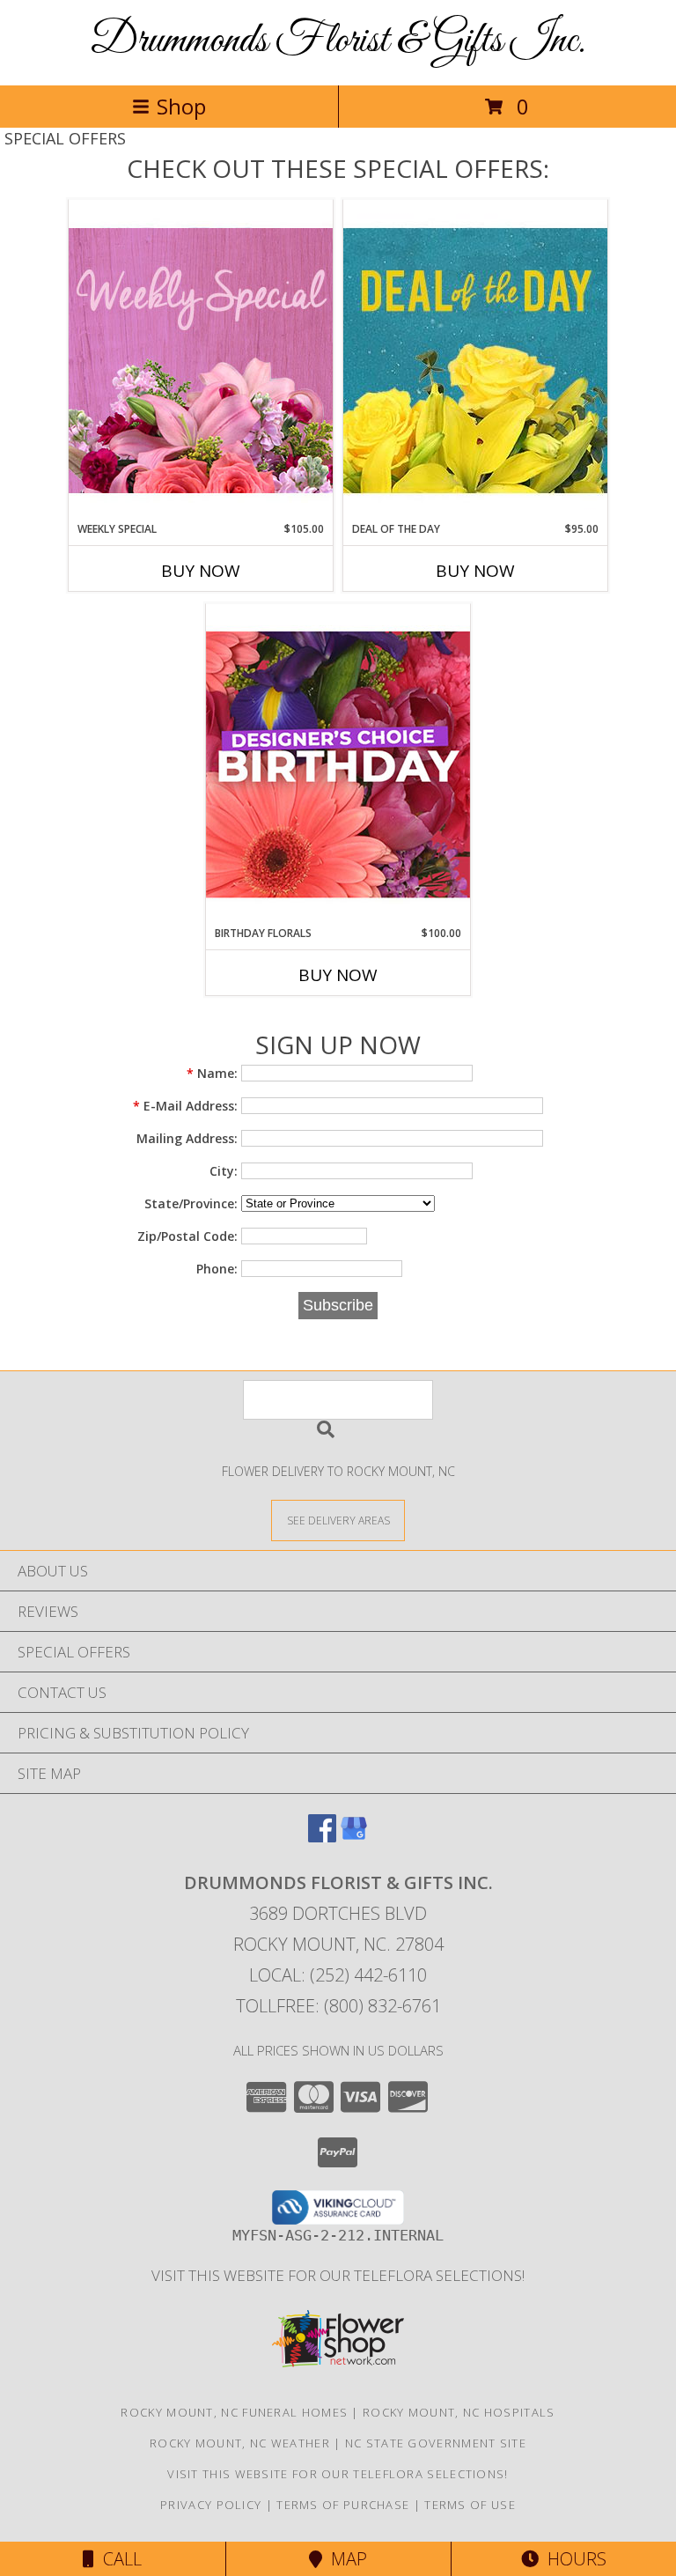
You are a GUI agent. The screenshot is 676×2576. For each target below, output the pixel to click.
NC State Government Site (436, 2443)
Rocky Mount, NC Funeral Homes (234, 2412)
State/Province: (191, 1203)
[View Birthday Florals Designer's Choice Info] (338, 764)
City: (224, 1171)
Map (345, 2559)
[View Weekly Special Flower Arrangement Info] (201, 360)
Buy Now (201, 571)
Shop (181, 106)
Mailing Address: (187, 1138)
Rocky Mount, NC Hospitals (459, 2412)
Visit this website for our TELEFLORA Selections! (338, 2275)
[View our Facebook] (322, 1837)
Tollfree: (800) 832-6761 (338, 2006)
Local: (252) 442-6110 (338, 1975)
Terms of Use (470, 2505)
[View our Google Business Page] (354, 1837)
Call (118, 2559)
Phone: (217, 1269)
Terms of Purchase (343, 2505)
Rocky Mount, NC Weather (240, 2443)
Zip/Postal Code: (187, 1236)
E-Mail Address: (185, 1106)
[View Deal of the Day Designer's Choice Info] (475, 360)
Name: (212, 1073)
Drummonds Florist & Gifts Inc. (338, 41)
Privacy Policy (211, 2505)
